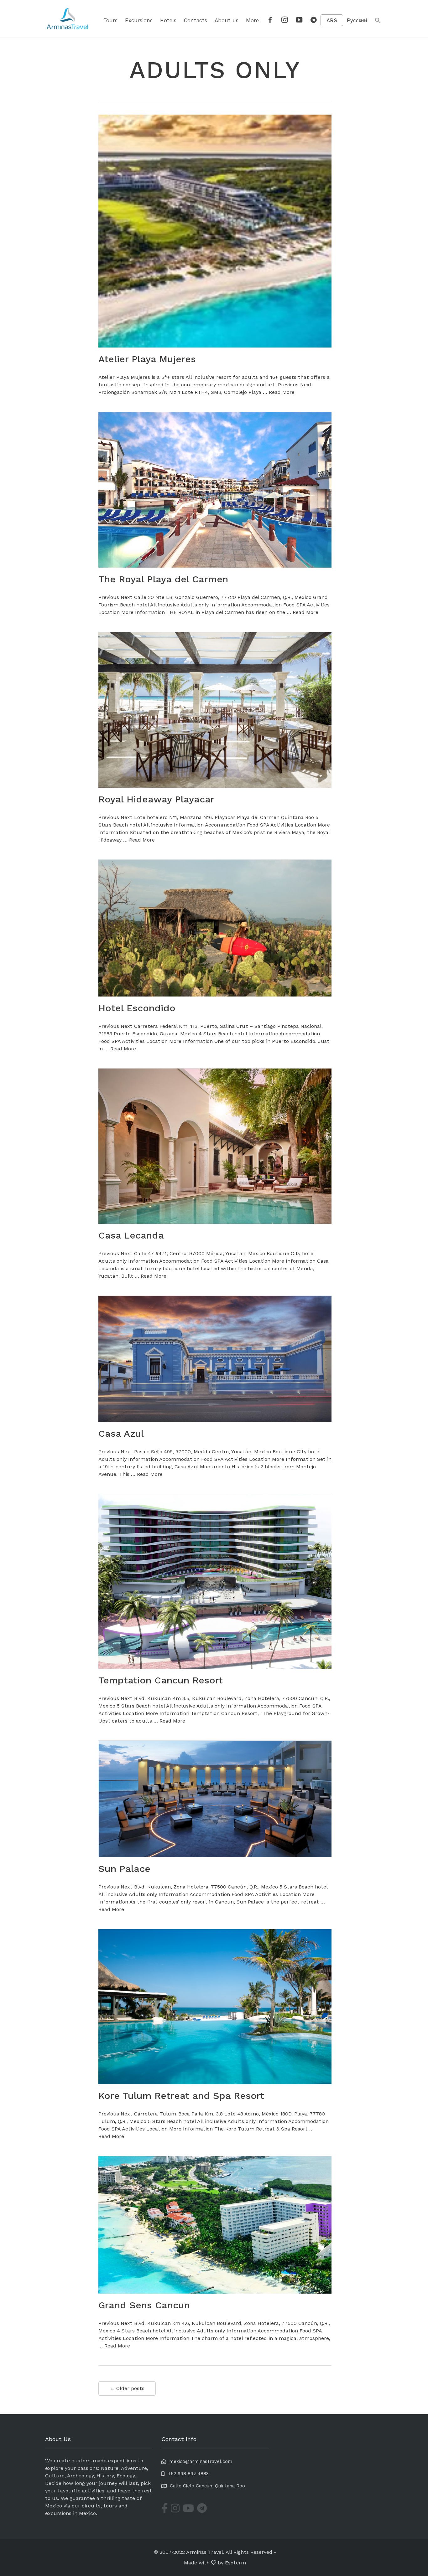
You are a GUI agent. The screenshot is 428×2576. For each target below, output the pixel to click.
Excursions (139, 20)
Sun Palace (124, 1869)
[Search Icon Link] (378, 21)
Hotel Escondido (137, 1008)
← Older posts (127, 2388)
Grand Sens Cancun (144, 2305)
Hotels (168, 20)
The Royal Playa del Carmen (163, 579)
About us (227, 20)
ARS (332, 20)
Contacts (196, 20)
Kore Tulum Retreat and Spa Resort (181, 2096)
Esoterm (235, 2563)
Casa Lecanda (131, 1235)
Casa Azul (121, 1433)
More (252, 20)
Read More (282, 392)
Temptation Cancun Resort (161, 1680)
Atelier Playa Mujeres (147, 359)
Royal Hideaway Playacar (156, 799)
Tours (110, 20)
